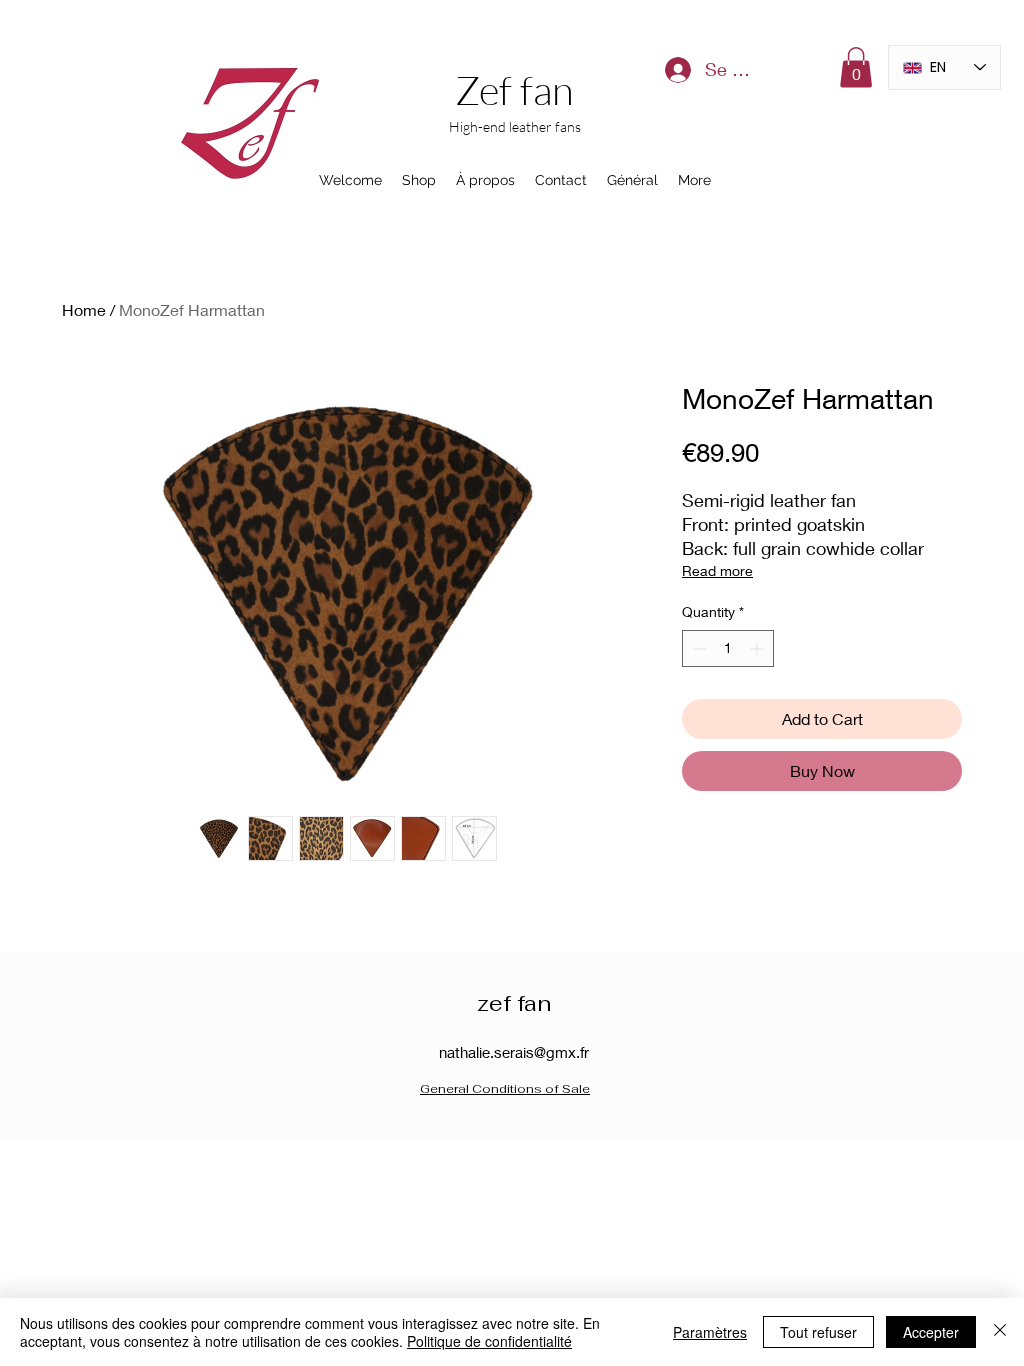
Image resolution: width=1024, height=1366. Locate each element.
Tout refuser (818, 1332)
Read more (717, 570)
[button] (856, 67)
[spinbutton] (728, 648)
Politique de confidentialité (489, 1341)
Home (84, 309)
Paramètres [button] (710, 1332)
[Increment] (758, 648)
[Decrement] (697, 648)
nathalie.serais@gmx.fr (514, 1052)
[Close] (1000, 1332)
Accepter (931, 1332)
